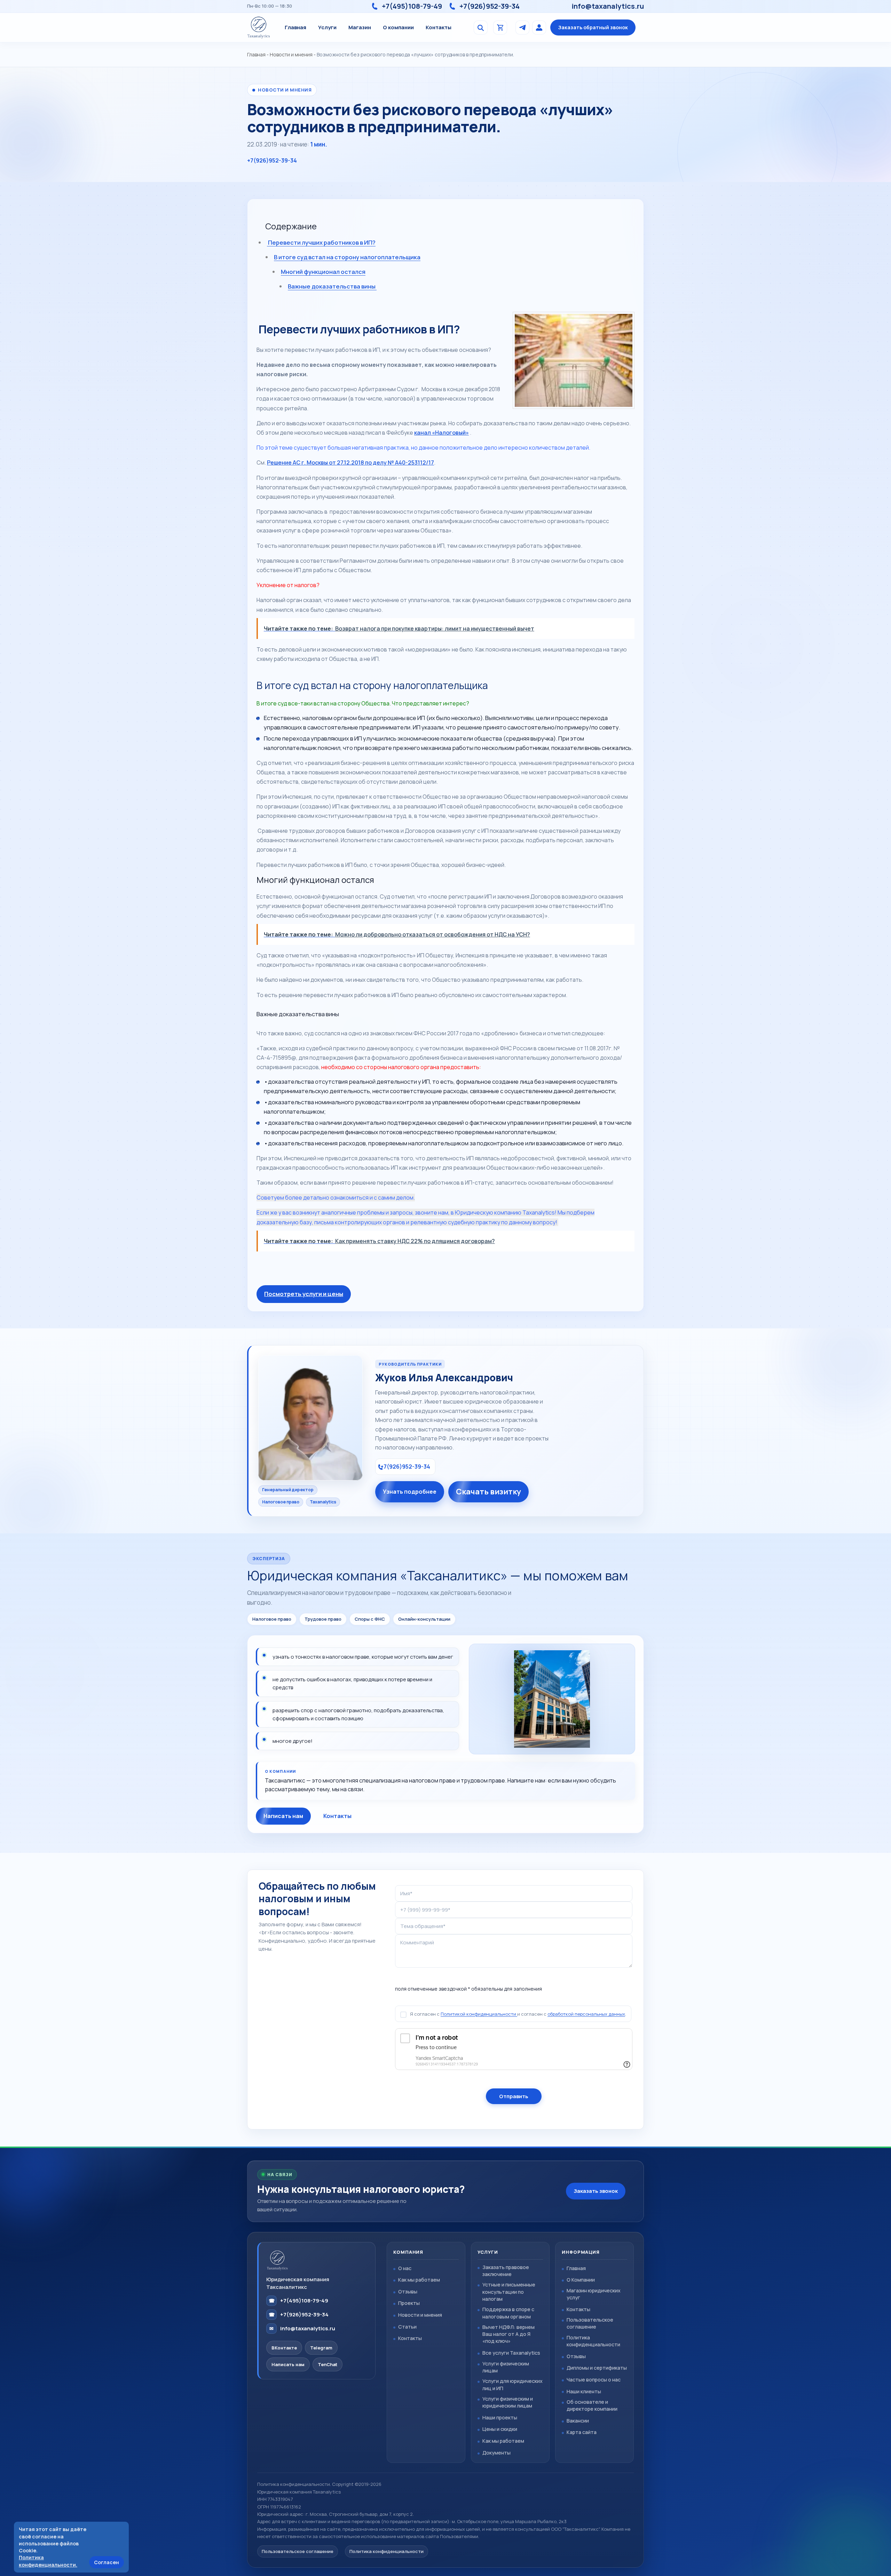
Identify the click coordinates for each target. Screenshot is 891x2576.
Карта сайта (582, 2432)
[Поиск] (481, 27)
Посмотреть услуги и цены (304, 1294)
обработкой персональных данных (586, 2014)
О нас (405, 2268)
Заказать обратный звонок (593, 27)
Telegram (321, 2348)
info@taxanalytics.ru (608, 6)
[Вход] (539, 27)
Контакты (439, 27)
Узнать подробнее (410, 1492)
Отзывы (408, 2291)
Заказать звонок (596, 2191)
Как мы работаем (419, 2280)
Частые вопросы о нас (594, 2380)
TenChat (328, 2364)
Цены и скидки (500, 2429)
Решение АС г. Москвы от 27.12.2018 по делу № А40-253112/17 (350, 463)
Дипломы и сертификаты (597, 2368)
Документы (496, 2453)
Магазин (360, 27)
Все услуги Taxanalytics (511, 2353)
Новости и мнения (291, 54)
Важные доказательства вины (332, 286)
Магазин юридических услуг (594, 2294)
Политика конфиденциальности (593, 2341)
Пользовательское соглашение (590, 2323)
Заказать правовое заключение (506, 2271)
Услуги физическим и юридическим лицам (508, 2402)
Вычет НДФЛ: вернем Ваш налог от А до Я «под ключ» (508, 2334)
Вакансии (578, 2421)
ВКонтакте (284, 2348)
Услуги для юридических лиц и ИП (512, 2384)
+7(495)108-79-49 (412, 6)
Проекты (409, 2303)
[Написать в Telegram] (522, 27)
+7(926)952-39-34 (490, 6)
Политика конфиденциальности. (48, 2561)
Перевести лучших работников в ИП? (321, 242)
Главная (295, 27)
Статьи (407, 2327)
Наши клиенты (584, 2391)
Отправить (514, 2097)
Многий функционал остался (323, 272)
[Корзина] (500, 27)
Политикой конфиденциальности (479, 2014)
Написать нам (283, 1816)
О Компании (581, 2280)
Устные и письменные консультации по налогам (509, 2291)
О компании (398, 27)
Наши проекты (500, 2417)
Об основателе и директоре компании (592, 2405)
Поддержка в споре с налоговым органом (508, 2313)
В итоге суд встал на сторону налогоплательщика (347, 257)
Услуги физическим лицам (506, 2367)
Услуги (327, 27)
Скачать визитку (488, 1492)
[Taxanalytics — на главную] (259, 27)
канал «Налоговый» (441, 433)
